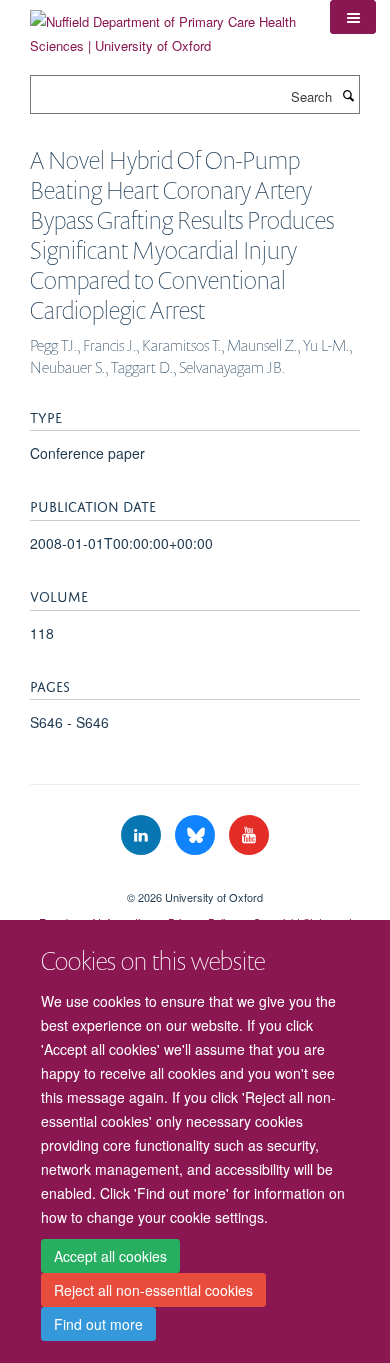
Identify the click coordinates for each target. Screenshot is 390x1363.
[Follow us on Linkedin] (143, 835)
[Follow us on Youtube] (249, 835)
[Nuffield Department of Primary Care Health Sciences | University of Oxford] (165, 26)
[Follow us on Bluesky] (197, 835)
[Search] (348, 95)
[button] (353, 17)
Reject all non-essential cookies (153, 1290)
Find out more (98, 1324)
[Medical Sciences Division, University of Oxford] (195, 880)
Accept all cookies (110, 1256)
